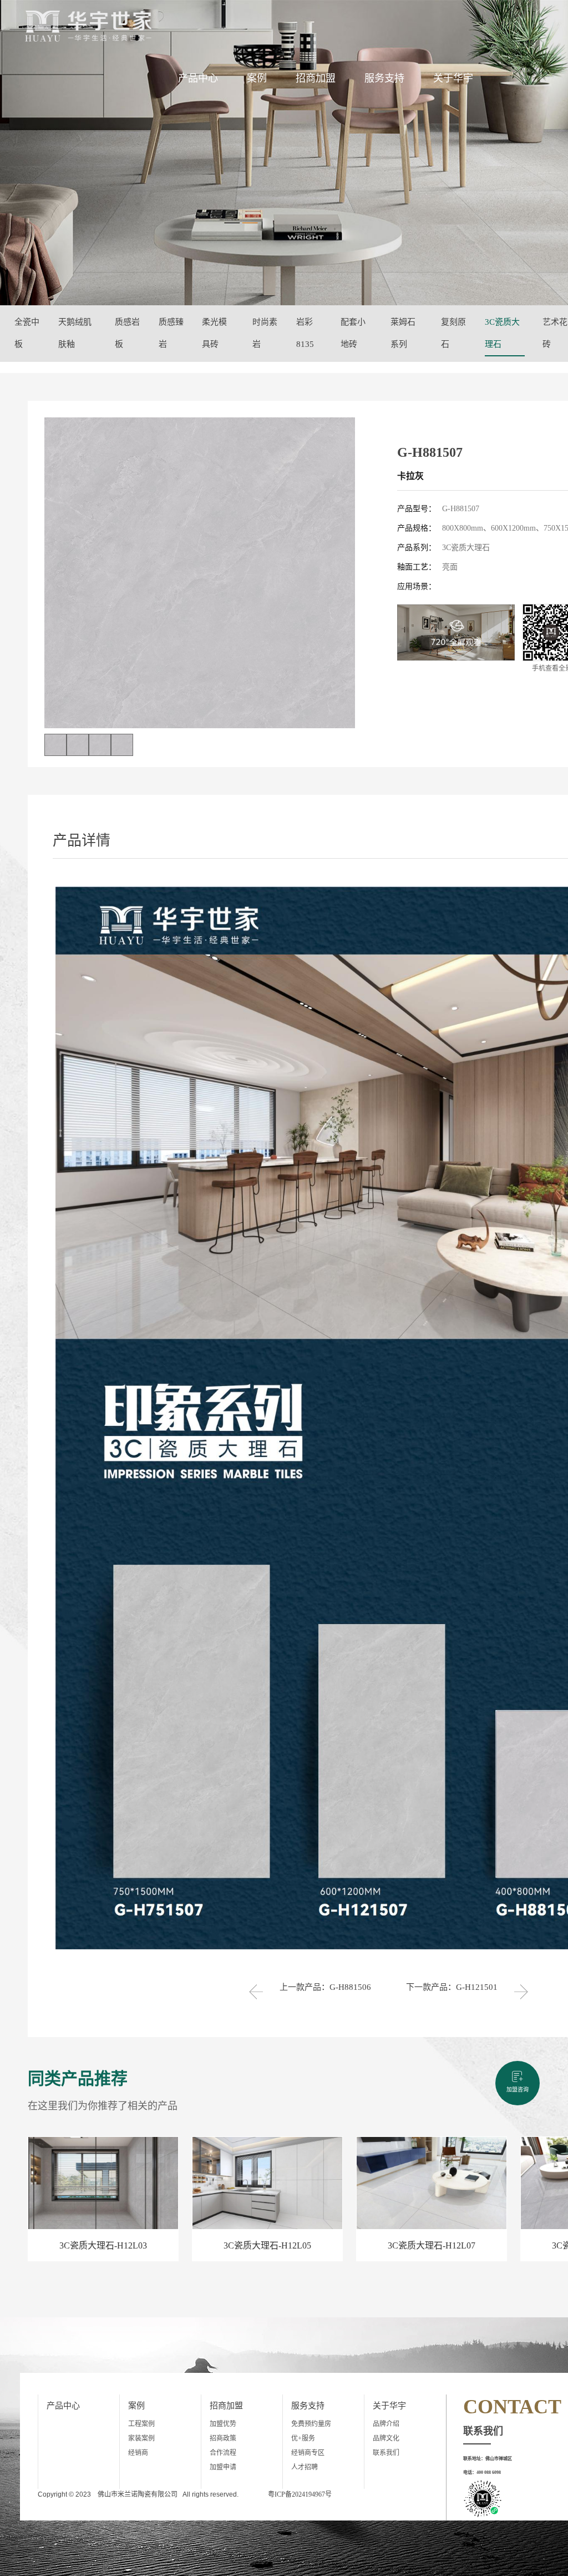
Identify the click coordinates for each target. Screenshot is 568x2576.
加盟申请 (223, 2467)
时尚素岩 (265, 333)
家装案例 (141, 2438)
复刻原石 (453, 333)
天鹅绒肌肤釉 (75, 333)
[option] (200, 573)
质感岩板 (127, 333)
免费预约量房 (311, 2424)
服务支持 (384, 78)
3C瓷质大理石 (502, 333)
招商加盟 (316, 78)
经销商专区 (308, 2453)
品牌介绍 (386, 2424)
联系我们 (386, 2453)
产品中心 (198, 78)
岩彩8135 (305, 333)
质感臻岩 (171, 333)
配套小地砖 (353, 333)
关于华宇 (453, 78)
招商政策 (223, 2438)
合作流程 (223, 2453)
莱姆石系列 (403, 333)
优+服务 (303, 2438)
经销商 (138, 2453)
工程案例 (141, 2424)
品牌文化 (386, 2438)
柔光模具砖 (214, 333)
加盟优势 (223, 2424)
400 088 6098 (489, 2472)
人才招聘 (305, 2467)
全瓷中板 (27, 333)
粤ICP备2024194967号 (300, 2494)
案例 (257, 78)
